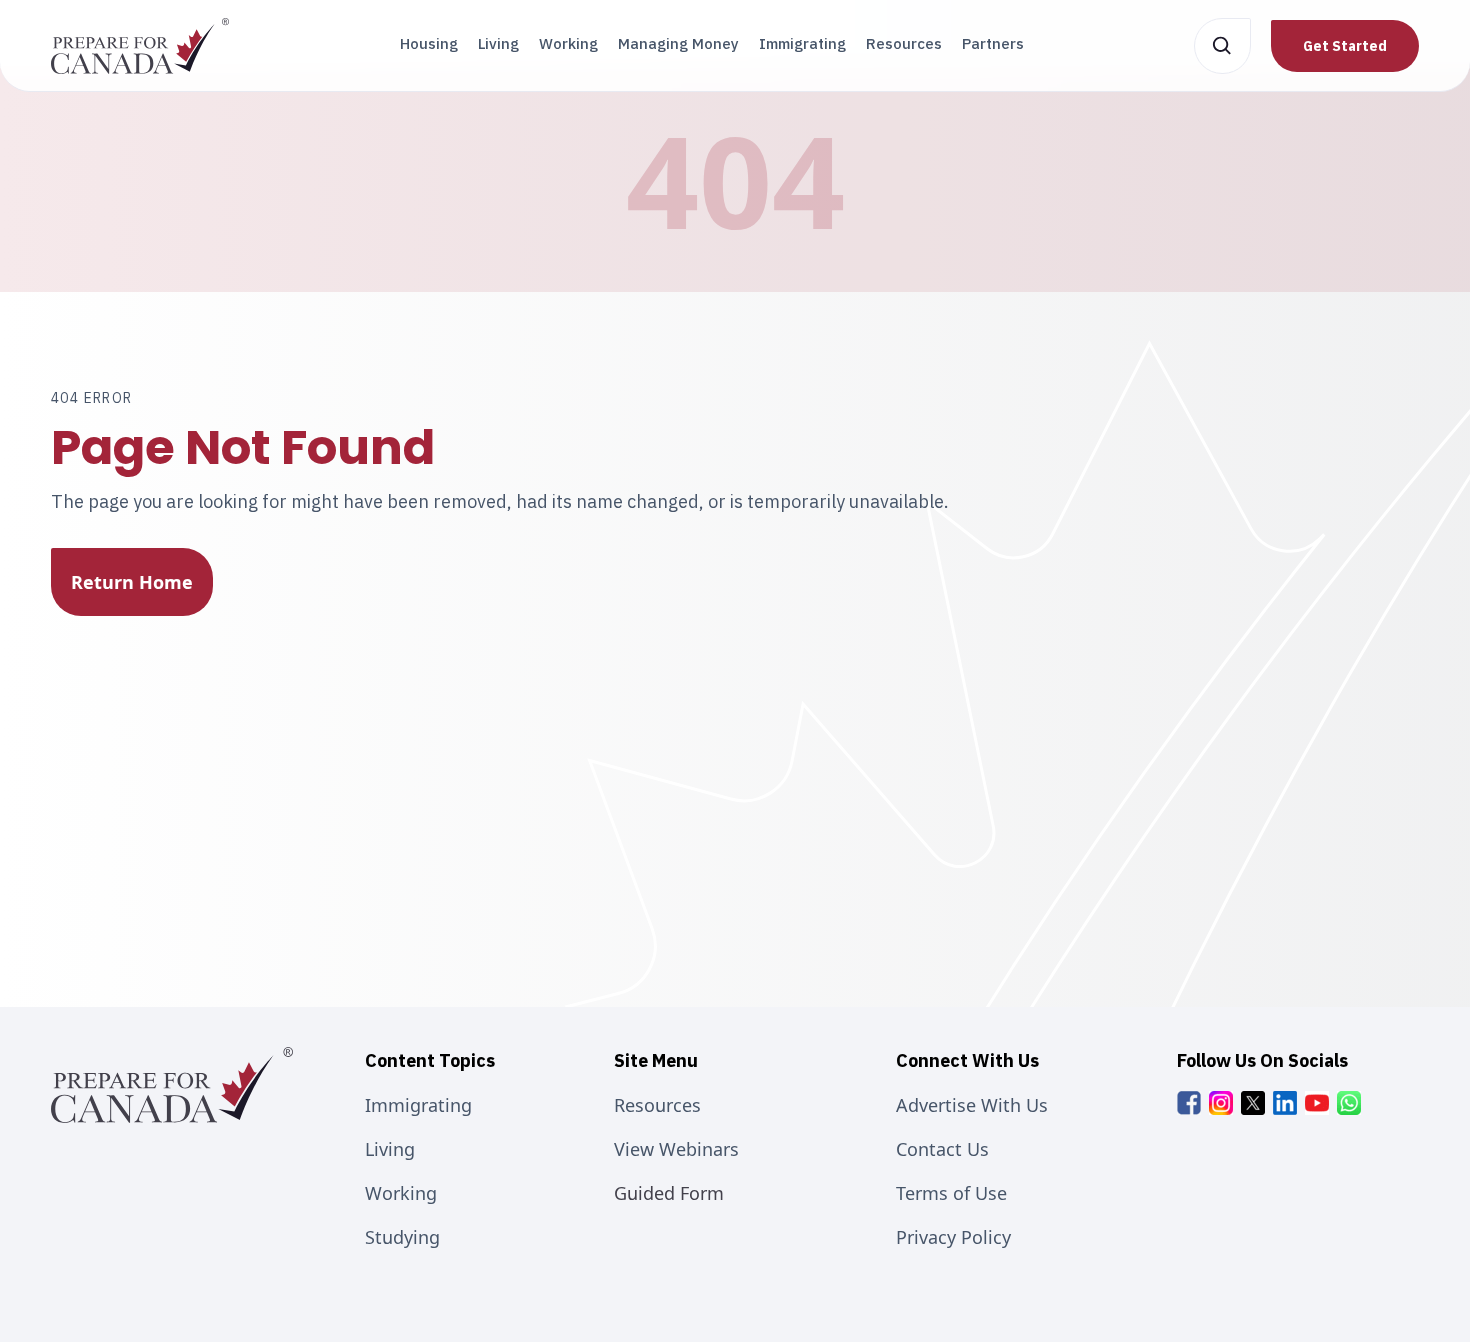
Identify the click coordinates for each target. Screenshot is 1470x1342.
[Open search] (1222, 46)
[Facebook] (1189, 1103)
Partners (993, 43)
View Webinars (676, 1149)
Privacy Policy (953, 1237)
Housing (429, 43)
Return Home (132, 582)
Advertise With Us (972, 1105)
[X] (1253, 1103)
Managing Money (678, 43)
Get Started (1345, 46)
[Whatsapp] (1349, 1103)
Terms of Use (951, 1193)
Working (568, 43)
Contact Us (942, 1149)
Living (498, 43)
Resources (904, 43)
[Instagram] (1221, 1103)
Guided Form (669, 1193)
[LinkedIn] (1285, 1103)
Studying (402, 1237)
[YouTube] (1317, 1103)
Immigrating (802, 43)
